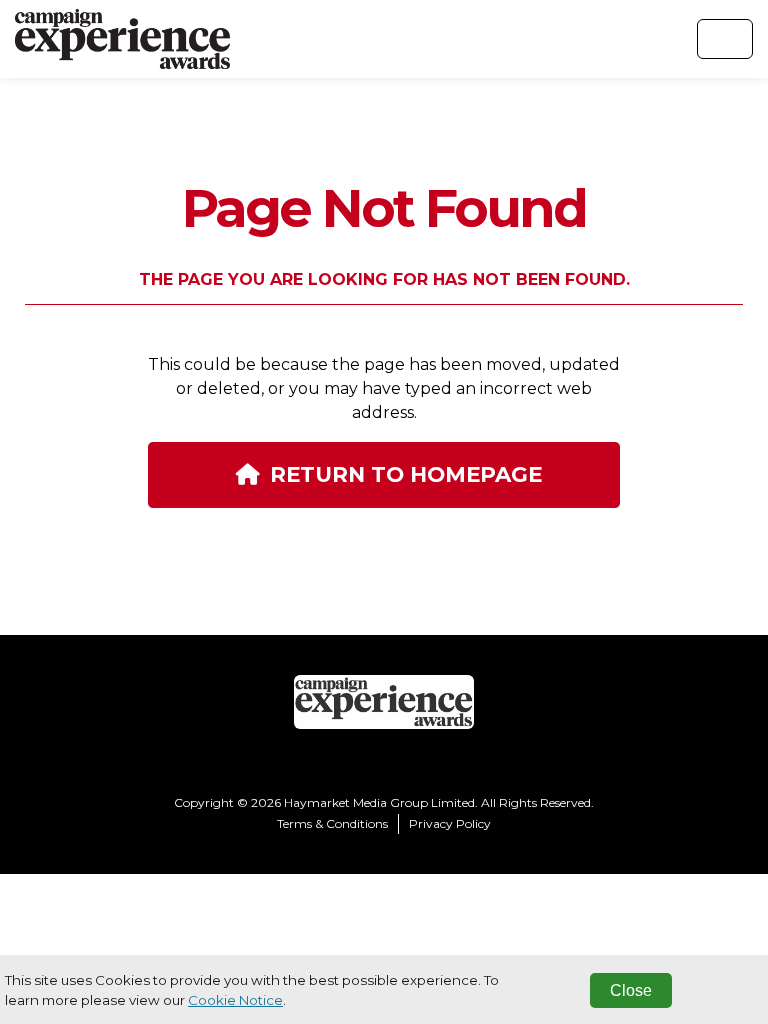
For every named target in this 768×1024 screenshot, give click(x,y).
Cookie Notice (235, 1000)
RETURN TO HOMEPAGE (406, 474)
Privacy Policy (450, 823)
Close (631, 990)
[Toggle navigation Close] (725, 39)
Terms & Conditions (332, 823)
